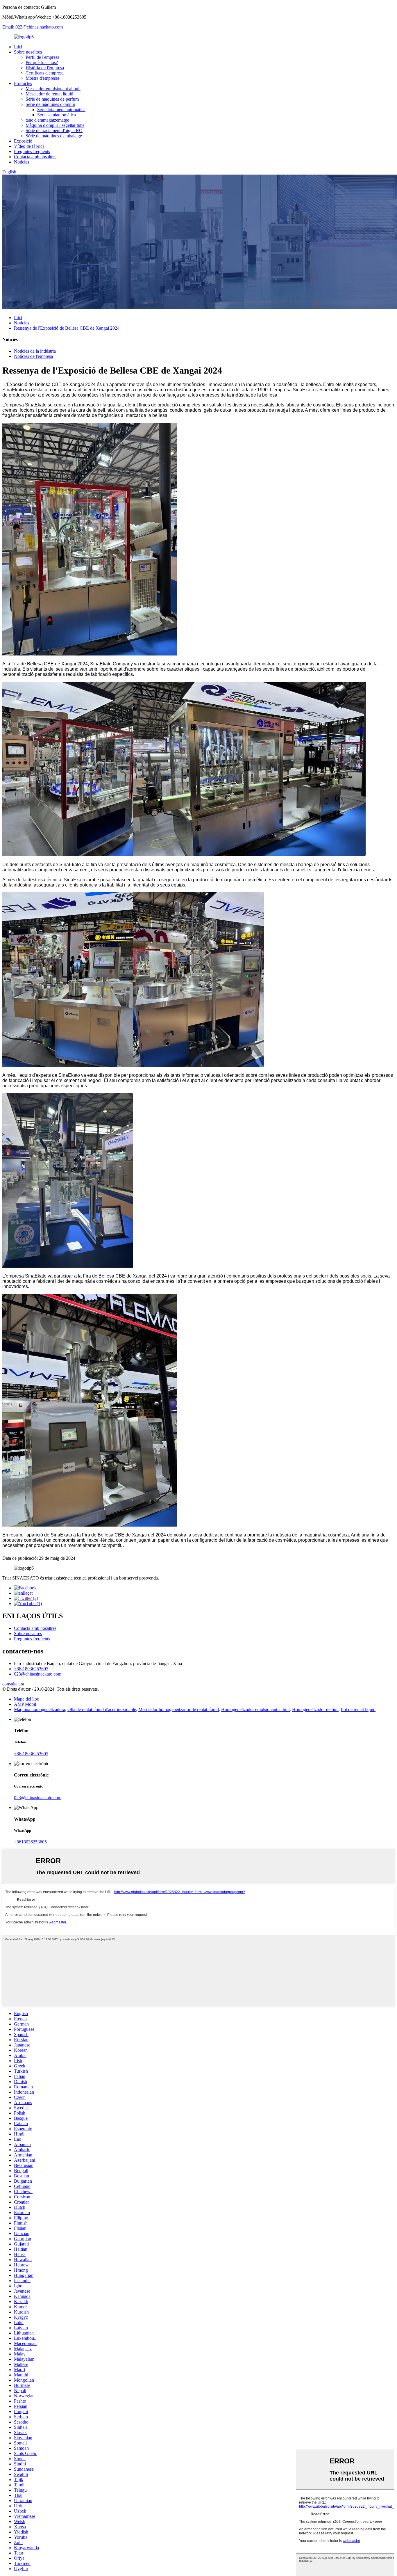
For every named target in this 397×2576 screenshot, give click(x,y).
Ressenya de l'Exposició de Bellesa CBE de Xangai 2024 (67, 328)
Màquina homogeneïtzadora (40, 1709)
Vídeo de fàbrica (29, 146)
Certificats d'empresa (45, 73)
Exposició (23, 141)
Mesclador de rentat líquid (49, 94)
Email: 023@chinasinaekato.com (33, 27)
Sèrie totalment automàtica (61, 110)
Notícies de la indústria (35, 351)
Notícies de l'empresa (33, 356)
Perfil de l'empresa (42, 57)
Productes (23, 83)
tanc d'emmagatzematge (47, 120)
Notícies (22, 162)
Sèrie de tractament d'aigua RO (54, 130)
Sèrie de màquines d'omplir (50, 104)
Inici (18, 47)
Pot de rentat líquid (358, 1709)
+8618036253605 (30, 1842)
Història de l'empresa (45, 68)
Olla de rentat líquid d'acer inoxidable (102, 1709)
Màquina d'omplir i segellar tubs (55, 125)
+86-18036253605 (31, 1669)
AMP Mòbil (25, 1704)
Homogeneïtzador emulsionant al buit (255, 1709)
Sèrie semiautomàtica (57, 115)
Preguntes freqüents (32, 151)
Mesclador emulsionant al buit (53, 89)
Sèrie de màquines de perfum (52, 99)
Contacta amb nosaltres (35, 157)
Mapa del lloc (26, 1699)
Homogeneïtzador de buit (315, 1709)
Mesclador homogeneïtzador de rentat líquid (179, 1709)
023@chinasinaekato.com (38, 1674)
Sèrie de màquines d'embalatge (54, 136)
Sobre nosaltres (28, 52)
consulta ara (13, 1684)
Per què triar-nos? (42, 62)
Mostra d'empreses (43, 78)
